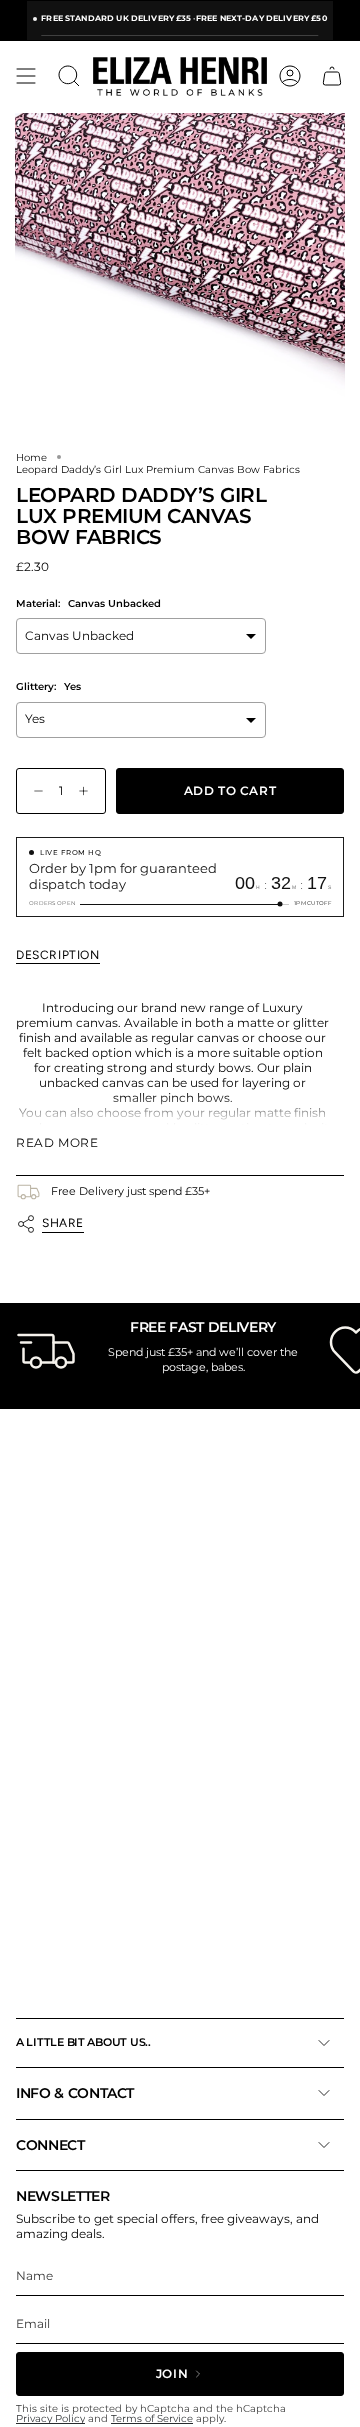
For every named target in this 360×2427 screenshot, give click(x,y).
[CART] (332, 76)
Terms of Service (152, 2418)
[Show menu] (26, 76)
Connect (50, 2145)
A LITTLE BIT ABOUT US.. (83, 2042)
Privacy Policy (50, 2418)
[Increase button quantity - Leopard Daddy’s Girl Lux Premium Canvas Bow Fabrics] (88, 791)
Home (31, 457)
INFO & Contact (75, 2093)
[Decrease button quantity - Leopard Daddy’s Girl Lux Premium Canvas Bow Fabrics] (34, 791)
